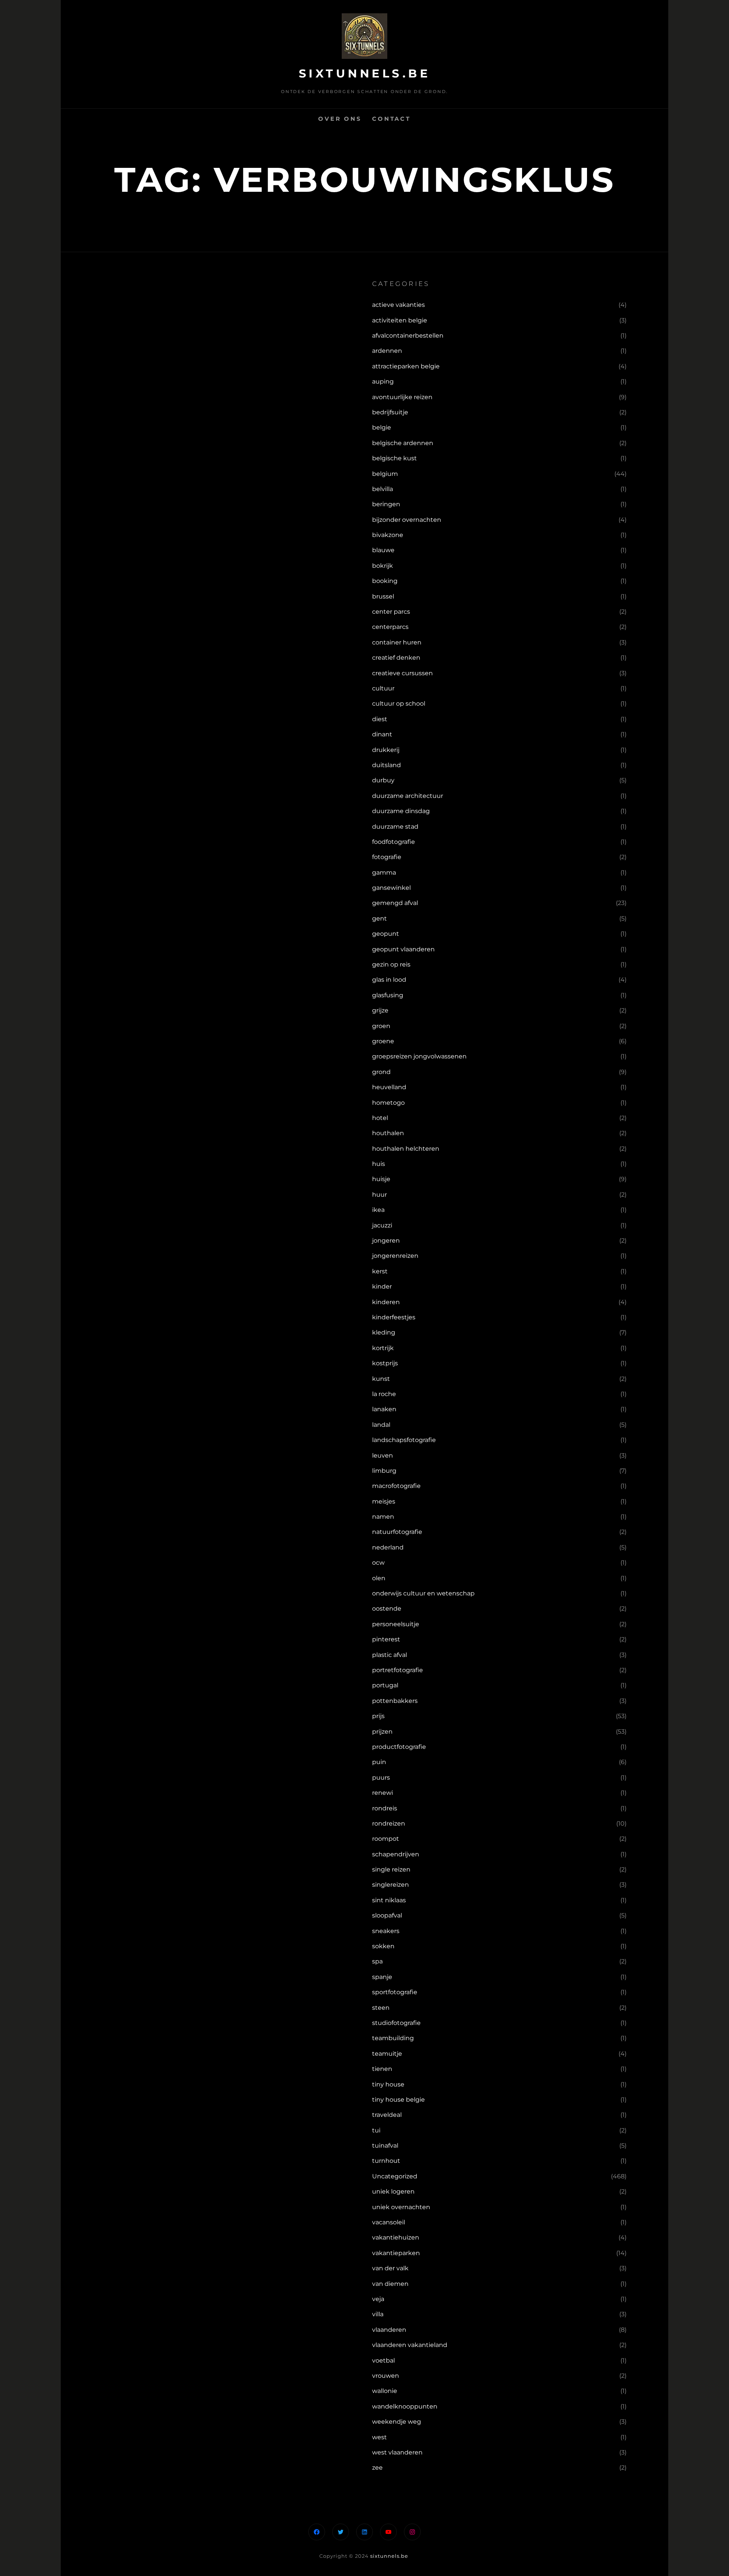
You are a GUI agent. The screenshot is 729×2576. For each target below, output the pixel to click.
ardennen (387, 351)
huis (379, 1164)
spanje (382, 1977)
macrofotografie (396, 1486)
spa (377, 1961)
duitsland (387, 765)
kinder (382, 1286)
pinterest (386, 1639)
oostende (387, 1609)
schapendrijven (396, 1854)
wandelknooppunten (405, 2406)
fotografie (387, 857)
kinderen (386, 1302)
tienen (382, 2069)
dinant (382, 734)
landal (381, 1425)
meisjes (384, 1501)
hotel (380, 1118)
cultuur (383, 688)
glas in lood (389, 980)
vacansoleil (389, 2222)
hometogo (388, 1103)
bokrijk (383, 566)
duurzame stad (395, 827)
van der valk (390, 2268)
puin (379, 1762)
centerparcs (390, 627)
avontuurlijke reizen (402, 397)
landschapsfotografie (404, 1440)
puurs (381, 1778)
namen (383, 1517)
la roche (384, 1394)
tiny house (388, 2084)
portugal (385, 1685)
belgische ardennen (403, 443)
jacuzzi (382, 1225)
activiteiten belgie (400, 320)
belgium (385, 474)
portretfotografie (398, 1670)
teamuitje (387, 2054)
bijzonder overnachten (407, 520)
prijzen (382, 1732)
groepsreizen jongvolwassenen (419, 1056)
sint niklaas (389, 1900)
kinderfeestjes (394, 1317)
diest (380, 719)
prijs (378, 1716)
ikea (378, 1210)
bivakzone (388, 535)
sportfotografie (395, 1992)
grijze (380, 1010)
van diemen (390, 2284)
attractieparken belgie (406, 366)
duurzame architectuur (408, 796)
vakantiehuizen (396, 2237)
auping (383, 381)
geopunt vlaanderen (403, 949)
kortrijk (383, 1348)
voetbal (383, 2360)
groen (381, 1026)
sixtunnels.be (365, 73)
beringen (386, 504)
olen (379, 1578)
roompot (386, 1839)
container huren (397, 642)
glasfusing (388, 995)
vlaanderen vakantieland (410, 2345)
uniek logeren (393, 2191)
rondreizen (389, 1823)
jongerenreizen (395, 1256)
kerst (380, 1271)
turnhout (386, 2161)
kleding (384, 1332)
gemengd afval (395, 903)
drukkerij (386, 750)
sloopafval (387, 1915)
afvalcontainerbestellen (408, 336)
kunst (381, 1379)
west (379, 2437)
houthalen (388, 1133)
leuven (383, 1455)
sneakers (386, 1931)
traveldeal (387, 2115)
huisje (381, 1179)
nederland (388, 1547)
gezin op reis (391, 964)
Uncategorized (395, 2176)
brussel (383, 596)
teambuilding (393, 2038)
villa (378, 2314)
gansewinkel (391, 888)
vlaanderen (389, 2330)
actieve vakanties (398, 305)
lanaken (384, 1409)
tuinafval (385, 2146)
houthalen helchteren (406, 1149)
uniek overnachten (401, 2207)
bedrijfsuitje (390, 412)
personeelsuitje (396, 1624)
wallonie (385, 2391)
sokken (383, 1946)
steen (381, 2008)
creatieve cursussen (402, 673)
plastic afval (390, 1655)
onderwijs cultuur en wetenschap (423, 1593)
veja (378, 2299)
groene (383, 1041)
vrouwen (386, 2376)
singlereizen (391, 1885)
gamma (384, 873)
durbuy (383, 780)
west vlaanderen (397, 2452)
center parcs (391, 612)
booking (385, 581)
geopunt (386, 934)
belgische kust (394, 458)
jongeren (386, 1241)
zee (377, 2468)
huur (379, 1195)
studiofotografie (396, 2023)
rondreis (385, 1808)
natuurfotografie (397, 1532)
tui (376, 2130)
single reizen (391, 1869)
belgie (382, 427)
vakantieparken (396, 2253)
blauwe (383, 550)
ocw (378, 1563)
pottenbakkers (395, 1701)
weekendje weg (397, 2422)
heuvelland (389, 1087)
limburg (384, 1471)
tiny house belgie (398, 2100)
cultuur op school (399, 704)
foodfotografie (394, 842)
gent (379, 918)
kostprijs (385, 1363)
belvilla (383, 489)
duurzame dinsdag (401, 811)
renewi (383, 1793)
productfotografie (399, 1747)
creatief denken (396, 658)
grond (381, 1072)
